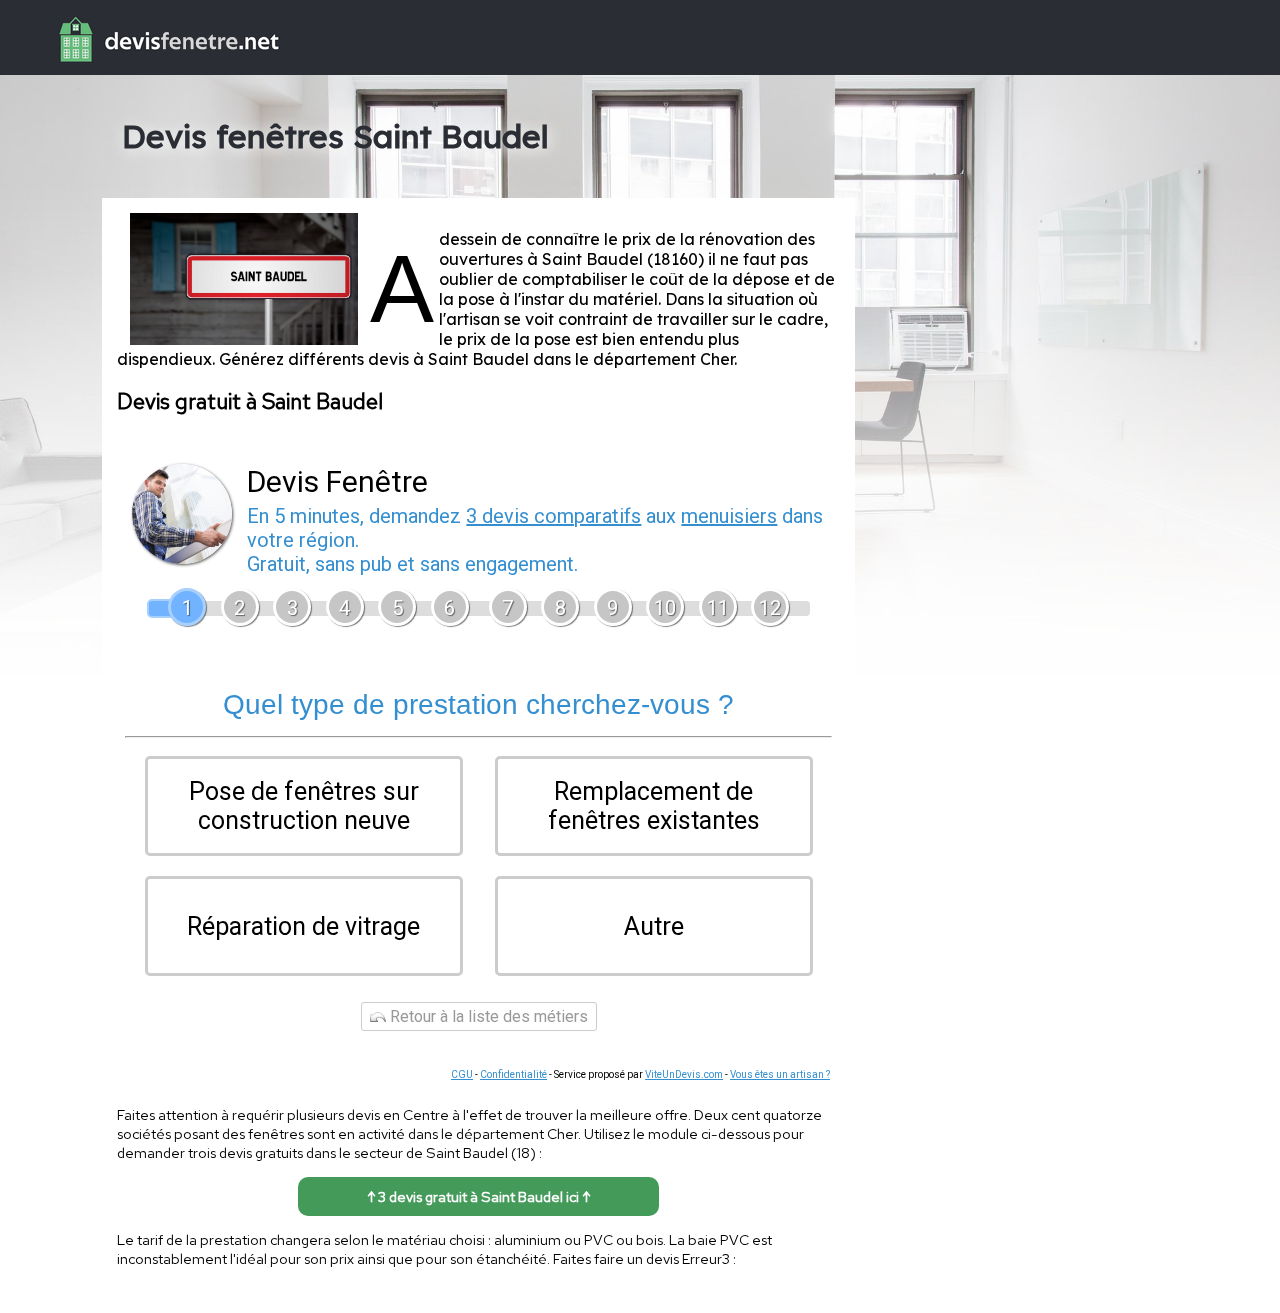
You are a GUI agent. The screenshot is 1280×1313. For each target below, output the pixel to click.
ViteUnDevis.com (684, 1074)
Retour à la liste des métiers (487, 1016)
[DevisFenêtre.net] (142, 66)
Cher (717, 359)
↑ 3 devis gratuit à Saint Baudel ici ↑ (478, 1196)
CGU (462, 1074)
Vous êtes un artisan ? (780, 1074)
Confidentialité (513, 1074)
